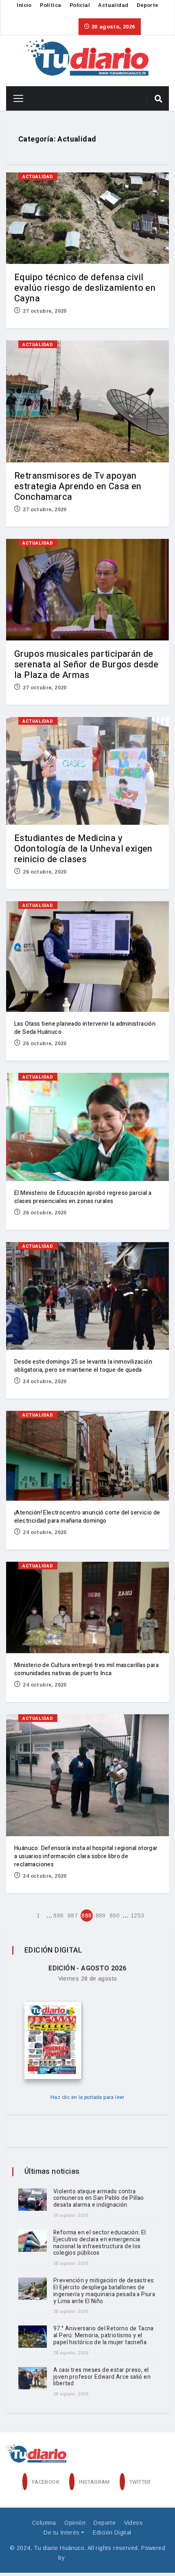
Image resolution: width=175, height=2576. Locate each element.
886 (58, 1916)
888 (86, 1916)
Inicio (24, 5)
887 (73, 1916)
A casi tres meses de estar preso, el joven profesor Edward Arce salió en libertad (102, 2377)
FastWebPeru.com (92, 2558)
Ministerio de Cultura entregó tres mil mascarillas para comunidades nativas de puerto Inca (86, 1669)
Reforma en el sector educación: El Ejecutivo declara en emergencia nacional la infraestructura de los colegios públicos (100, 2243)
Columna (44, 2523)
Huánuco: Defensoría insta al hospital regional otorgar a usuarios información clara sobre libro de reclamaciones (86, 1856)
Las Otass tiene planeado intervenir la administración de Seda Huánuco (85, 1028)
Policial (80, 5)
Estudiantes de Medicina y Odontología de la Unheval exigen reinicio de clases (83, 849)
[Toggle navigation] (15, 98)
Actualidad (113, 5)
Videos (133, 2523)
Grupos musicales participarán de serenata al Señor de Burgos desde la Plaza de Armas (86, 665)
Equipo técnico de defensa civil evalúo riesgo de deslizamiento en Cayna (85, 288)
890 (115, 1916)
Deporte (148, 5)
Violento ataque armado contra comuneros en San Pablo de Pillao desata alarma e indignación (99, 2198)
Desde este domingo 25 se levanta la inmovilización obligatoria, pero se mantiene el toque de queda (83, 1366)
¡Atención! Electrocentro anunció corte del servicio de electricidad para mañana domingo (87, 1517)
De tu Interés (61, 2532)
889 (101, 1916)
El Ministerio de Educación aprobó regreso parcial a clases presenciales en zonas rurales (83, 1197)
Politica (50, 5)
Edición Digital (112, 2532)
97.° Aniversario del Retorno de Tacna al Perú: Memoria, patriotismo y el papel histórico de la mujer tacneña (104, 2335)
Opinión (75, 2523)
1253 (137, 1916)
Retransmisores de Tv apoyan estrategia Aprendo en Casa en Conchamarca (78, 486)
